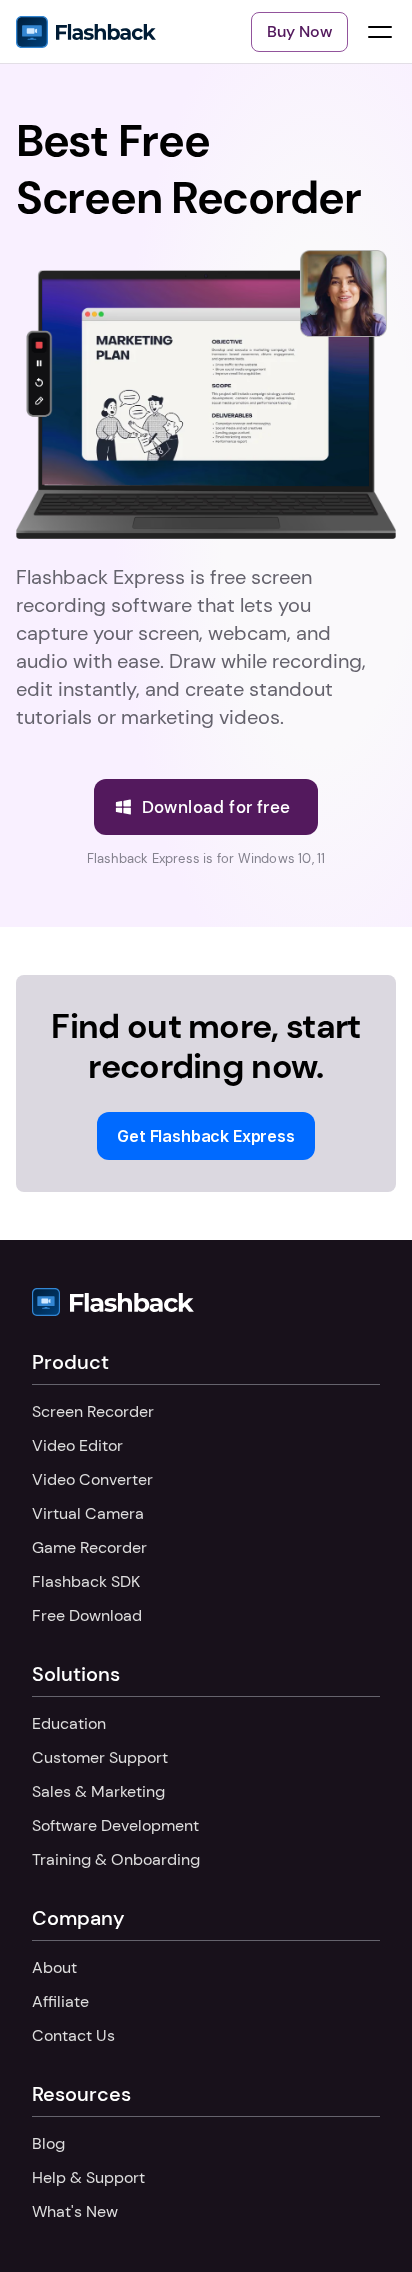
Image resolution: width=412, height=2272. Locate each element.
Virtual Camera (88, 1513)
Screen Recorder (93, 1411)
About (54, 1967)
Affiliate (60, 2001)
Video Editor (77, 1445)
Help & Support (88, 2177)
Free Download (87, 1615)
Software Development (115, 1825)
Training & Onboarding (116, 1859)
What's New (75, 2211)
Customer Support (100, 1757)
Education (69, 1723)
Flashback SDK (86, 1581)
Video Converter (92, 1479)
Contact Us (73, 2035)
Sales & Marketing (98, 1791)
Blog (48, 2143)
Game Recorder (89, 1547)
